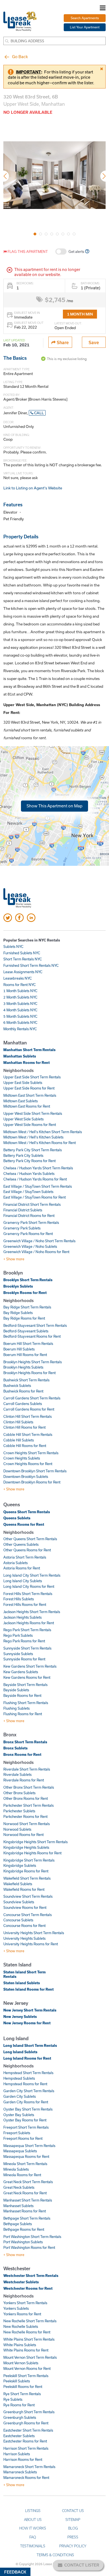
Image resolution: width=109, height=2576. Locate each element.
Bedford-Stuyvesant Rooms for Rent (32, 1336)
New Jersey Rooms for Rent (27, 2023)
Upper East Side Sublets (23, 1083)
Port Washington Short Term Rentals (32, 2237)
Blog (73, 2528)
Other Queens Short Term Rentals (30, 1539)
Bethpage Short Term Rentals (27, 2218)
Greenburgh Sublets (20, 2417)
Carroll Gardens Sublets (23, 1404)
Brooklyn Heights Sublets (23, 1367)
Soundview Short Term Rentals (28, 1896)
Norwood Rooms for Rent (23, 1835)
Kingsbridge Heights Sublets (26, 1847)
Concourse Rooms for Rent (24, 1926)
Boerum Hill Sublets (19, 1349)
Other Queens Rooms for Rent (27, 1550)
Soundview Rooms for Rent (25, 1907)
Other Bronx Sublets (19, 1793)
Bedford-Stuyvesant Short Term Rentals (35, 1325)
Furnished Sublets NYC (22, 953)
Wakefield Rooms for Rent (24, 1889)
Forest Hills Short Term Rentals (28, 1594)
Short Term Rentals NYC (23, 959)
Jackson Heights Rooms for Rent (29, 1623)
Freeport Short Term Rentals (26, 2127)
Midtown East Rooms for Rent (27, 1106)
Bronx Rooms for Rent (22, 1754)
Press (73, 2537)
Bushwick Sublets (17, 1386)
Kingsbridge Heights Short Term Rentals (35, 1842)
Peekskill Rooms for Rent (23, 2387)
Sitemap (73, 2520)
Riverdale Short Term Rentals (27, 1769)
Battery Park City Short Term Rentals (33, 1150)
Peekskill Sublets (17, 2381)
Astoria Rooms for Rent (22, 1568)
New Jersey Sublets (20, 2017)
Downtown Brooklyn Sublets (26, 1476)
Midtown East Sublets (21, 1101)
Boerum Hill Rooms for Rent (25, 1355)
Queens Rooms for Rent (24, 1524)
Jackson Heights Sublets (22, 1617)
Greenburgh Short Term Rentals (29, 2412)
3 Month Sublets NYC (20, 1004)
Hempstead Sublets (19, 2078)
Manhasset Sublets (18, 2206)
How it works (33, 2528)
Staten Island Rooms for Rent (29, 1989)
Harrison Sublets (17, 2454)
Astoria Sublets (16, 1563)
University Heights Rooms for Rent (31, 1944)
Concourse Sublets (18, 1920)
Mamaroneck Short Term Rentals (29, 2467)
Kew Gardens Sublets (21, 1672)
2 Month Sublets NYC (20, 997)
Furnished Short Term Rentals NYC (31, 965)
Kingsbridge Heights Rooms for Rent (32, 1853)
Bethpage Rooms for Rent (24, 2229)
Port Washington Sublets (23, 2242)
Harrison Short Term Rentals (26, 2448)
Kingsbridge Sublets (20, 1865)
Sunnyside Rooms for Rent (24, 1659)
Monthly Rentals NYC (20, 1029)
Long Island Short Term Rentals (30, 2045)
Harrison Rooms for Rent (23, 2459)
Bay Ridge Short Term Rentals (27, 1307)
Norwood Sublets (17, 1829)
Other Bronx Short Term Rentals (29, 1787)
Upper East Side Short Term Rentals (32, 1077)
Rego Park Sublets (18, 1635)
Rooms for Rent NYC (20, 985)
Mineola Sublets (16, 2169)
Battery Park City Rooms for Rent (29, 1161)
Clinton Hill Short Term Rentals (28, 1416)
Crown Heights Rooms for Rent (28, 1464)
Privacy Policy (73, 2546)
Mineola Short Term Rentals (25, 2164)
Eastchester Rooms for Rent (25, 2441)
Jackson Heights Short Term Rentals (32, 1612)
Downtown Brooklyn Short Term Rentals (35, 1471)
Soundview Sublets (19, 1902)
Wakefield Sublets (18, 1884)
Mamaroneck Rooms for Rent (26, 2478)
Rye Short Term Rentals (22, 2394)
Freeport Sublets (17, 2133)
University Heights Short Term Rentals (34, 1933)
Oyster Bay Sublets (19, 2115)
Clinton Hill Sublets (18, 1422)
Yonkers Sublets (16, 2308)
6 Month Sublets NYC (20, 1022)
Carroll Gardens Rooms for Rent (29, 1409)
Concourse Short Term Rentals (28, 1915)
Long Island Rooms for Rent (27, 2058)
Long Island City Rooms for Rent (29, 1586)
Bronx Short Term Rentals (25, 1742)
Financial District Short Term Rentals (32, 1204)
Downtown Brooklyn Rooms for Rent (32, 1482)
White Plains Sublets (20, 2345)
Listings (33, 2511)
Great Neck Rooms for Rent (25, 2193)
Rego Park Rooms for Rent (24, 1641)
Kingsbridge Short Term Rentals (29, 1860)
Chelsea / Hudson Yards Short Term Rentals (38, 1168)
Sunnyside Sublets (18, 1654)
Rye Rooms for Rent (19, 2405)
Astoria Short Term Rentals (25, 1557)
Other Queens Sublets (21, 1544)
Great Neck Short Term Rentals (28, 2182)
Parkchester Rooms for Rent (25, 1816)
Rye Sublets (13, 2399)
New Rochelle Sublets (21, 2326)
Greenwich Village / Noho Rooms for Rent (36, 1252)
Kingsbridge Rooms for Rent (26, 1871)
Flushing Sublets (16, 1708)
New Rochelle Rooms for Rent (27, 2332)
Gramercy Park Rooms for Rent (28, 1234)
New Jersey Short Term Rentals (30, 2010)
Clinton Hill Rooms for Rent (24, 1427)
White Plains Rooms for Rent (26, 2350)
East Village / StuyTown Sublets (28, 1192)
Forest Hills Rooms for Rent (25, 1604)
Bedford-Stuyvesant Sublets (26, 1331)
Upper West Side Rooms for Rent (30, 1125)
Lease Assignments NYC (23, 972)
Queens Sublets (17, 1518)
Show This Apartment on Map (54, 806)
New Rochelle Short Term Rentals (30, 2321)
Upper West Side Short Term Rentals (33, 1113)
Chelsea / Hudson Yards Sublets (29, 1174)
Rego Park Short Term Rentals (27, 1630)
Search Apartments (85, 18)
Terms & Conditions (55, 2555)
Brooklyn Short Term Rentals (28, 1280)
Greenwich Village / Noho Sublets (30, 1246)
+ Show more (14, 1259)
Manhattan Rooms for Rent (27, 1063)
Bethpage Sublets (18, 2224)
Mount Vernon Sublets (21, 2363)
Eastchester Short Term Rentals (28, 2430)
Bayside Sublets (16, 1690)
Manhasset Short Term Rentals (28, 2200)
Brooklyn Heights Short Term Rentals (33, 1362)
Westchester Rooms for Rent (28, 2288)
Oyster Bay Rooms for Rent (25, 2120)
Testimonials (33, 2546)
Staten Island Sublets (22, 1983)
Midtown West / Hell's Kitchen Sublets (33, 1137)
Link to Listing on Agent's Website (33, 488)
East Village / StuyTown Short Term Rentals (38, 1186)
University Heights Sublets (24, 1938)
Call (39, 413)
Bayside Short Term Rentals (25, 1685)
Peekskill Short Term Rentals (26, 2376)
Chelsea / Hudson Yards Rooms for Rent (35, 1179)
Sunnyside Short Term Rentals (27, 1648)
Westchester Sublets (21, 2282)
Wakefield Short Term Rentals (27, 1878)
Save (94, 342)
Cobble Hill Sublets (19, 1440)
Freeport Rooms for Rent (23, 2138)
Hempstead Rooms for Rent (25, 2084)
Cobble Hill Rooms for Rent (25, 1446)
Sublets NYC (13, 946)
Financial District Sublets (23, 1210)
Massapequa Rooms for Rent (26, 2156)
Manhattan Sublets (20, 1056)
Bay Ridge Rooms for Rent (24, 1318)
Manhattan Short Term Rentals (29, 1050)
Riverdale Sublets (17, 1774)
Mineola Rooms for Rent (22, 2175)
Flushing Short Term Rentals (26, 1703)
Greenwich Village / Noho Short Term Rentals (39, 1241)
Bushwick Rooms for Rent (23, 1391)
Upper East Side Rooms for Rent (29, 1088)
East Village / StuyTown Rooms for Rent (35, 1197)
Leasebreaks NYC (18, 978)
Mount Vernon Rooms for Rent (27, 2368)
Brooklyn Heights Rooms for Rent (29, 1373)
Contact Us (73, 2511)
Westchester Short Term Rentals (31, 2276)
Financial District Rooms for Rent (29, 1216)
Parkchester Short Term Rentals (29, 1805)
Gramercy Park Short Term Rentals (31, 1222)
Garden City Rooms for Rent (26, 2102)
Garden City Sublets (20, 2096)
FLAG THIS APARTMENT (27, 252)
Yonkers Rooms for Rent (22, 2314)
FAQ (33, 2537)
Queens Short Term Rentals (27, 1512)
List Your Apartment (85, 27)
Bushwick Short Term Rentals (26, 1380)
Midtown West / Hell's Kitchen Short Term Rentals (43, 1132)
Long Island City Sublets (23, 1581)
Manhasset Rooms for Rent (25, 2211)
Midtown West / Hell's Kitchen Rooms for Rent (40, 1143)
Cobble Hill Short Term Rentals (28, 1434)
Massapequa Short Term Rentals (29, 2146)
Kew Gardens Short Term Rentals (30, 1666)
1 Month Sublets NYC (20, 991)
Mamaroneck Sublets (20, 2472)
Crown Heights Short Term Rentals (31, 1453)
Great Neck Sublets (19, 2187)
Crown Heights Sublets (22, 1458)
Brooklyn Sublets (18, 1286)
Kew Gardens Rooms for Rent (27, 1677)
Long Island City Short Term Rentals (32, 1575)
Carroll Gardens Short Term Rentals (32, 1398)
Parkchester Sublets (19, 1811)
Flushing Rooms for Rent (23, 1714)
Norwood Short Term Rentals (27, 1824)
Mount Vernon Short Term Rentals (30, 2357)
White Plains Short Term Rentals (29, 2339)
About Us (33, 2520)
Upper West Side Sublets (23, 1119)
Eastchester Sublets (19, 2436)
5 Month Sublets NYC (20, 1016)
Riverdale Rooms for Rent (24, 1780)
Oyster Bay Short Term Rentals (28, 2109)
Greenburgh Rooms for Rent (26, 2423)
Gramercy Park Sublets (22, 1228)
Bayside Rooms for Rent (22, 1695)
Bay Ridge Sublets (18, 1313)
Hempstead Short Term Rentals (28, 2073)
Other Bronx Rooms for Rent (26, 1798)
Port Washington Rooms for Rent (29, 2247)
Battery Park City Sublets (23, 1155)
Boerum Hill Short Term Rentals (28, 1344)
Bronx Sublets (16, 1748)
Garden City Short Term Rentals (29, 2091)
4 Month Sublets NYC (20, 1010)
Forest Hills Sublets (19, 1599)
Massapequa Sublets (20, 2151)
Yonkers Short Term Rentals (25, 2303)
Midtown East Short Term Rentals (30, 1095)
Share (62, 342)
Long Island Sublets (20, 2052)
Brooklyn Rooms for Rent (25, 1293)
